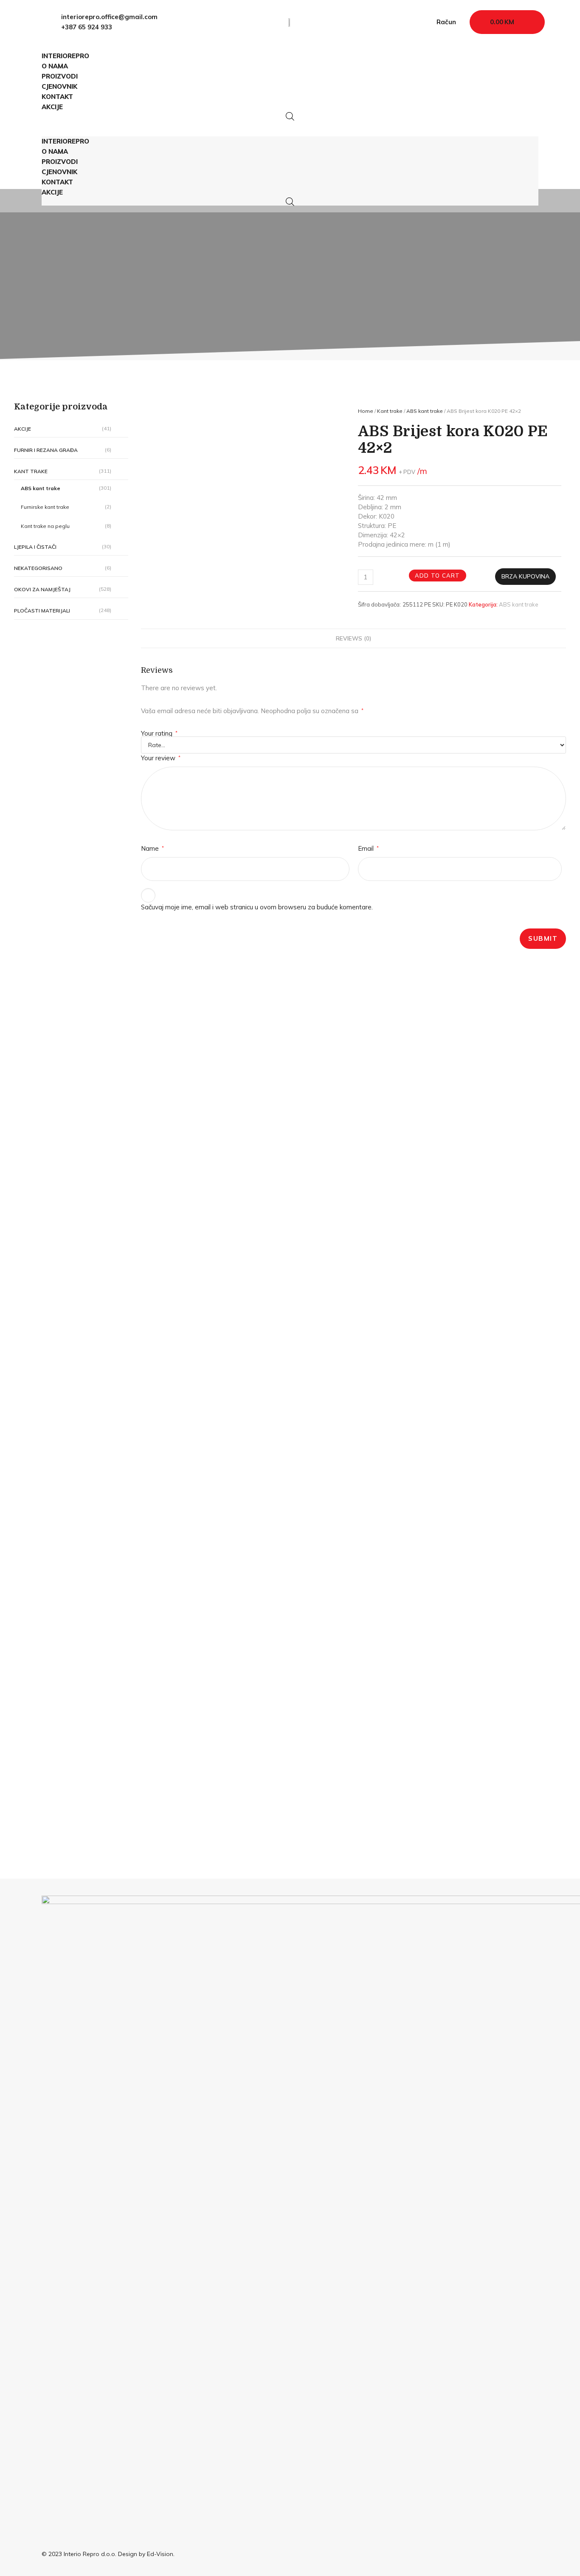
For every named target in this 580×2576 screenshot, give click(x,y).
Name (152, 848)
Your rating (159, 733)
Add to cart (438, 576)
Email (368, 848)
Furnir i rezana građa (46, 450)
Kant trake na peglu (45, 526)
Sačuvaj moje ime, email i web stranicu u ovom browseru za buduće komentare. (257, 907)
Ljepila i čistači (35, 547)
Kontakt (57, 97)
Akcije (52, 107)
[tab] (353, 638)
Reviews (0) (353, 638)
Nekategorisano (38, 568)
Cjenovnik (59, 86)
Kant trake (31, 471)
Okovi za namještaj (42, 589)
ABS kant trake (41, 488)
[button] (290, 125)
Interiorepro (65, 56)
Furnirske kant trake (45, 507)
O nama (55, 66)
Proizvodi (60, 76)
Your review (161, 758)
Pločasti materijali (42, 611)
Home (366, 411)
